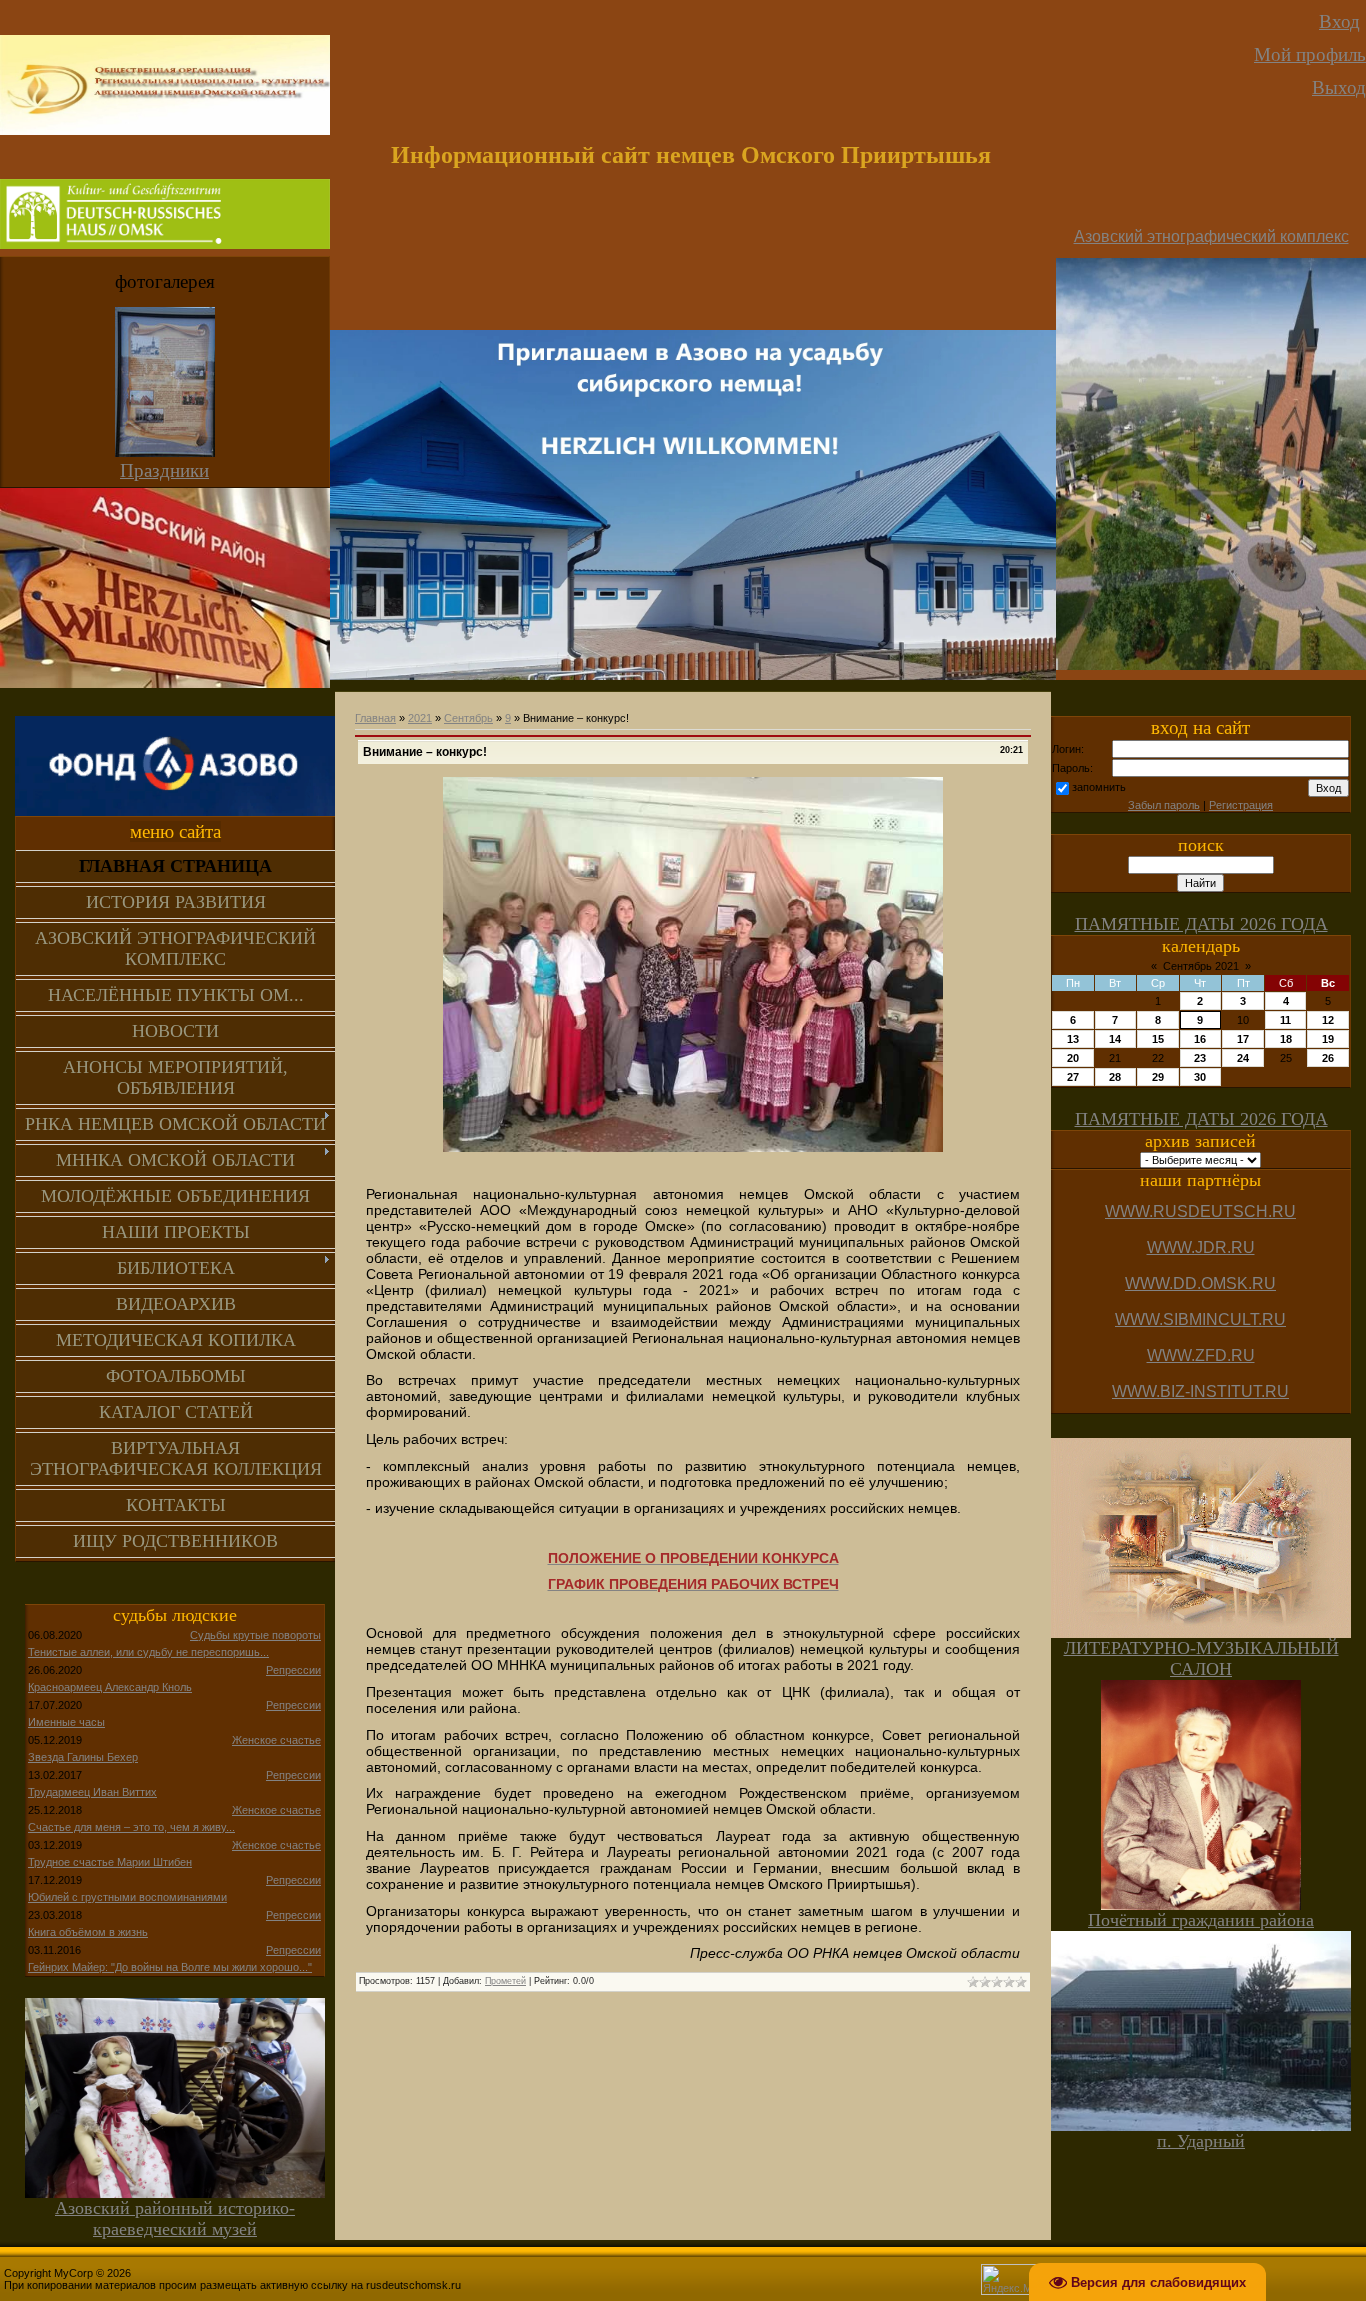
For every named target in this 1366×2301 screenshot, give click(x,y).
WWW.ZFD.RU (1201, 1355)
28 (1115, 1077)
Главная (375, 718)
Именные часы (66, 1722)
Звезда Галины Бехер (83, 1757)
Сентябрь (468, 718)
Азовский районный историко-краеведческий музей (175, 2218)
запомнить (1099, 787)
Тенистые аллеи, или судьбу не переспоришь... (148, 1652)
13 (1073, 1039)
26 (1328, 1058)
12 (1328, 1020)
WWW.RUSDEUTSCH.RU (1200, 1211)
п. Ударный (1201, 2141)
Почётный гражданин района (1201, 1920)
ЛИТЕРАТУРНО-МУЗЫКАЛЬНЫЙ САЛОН (1201, 1658)
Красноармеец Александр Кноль (110, 1687)
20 (1073, 1058)
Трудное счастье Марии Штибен (110, 1862)
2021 (420, 718)
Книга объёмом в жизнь (88, 1932)
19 (1328, 1039)
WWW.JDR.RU (1201, 1247)
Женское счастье (276, 1740)
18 (1286, 1039)
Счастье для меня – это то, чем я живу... (131, 1827)
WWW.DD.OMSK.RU (1200, 1283)
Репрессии (293, 1670)
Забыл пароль (1164, 805)
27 (1073, 1077)
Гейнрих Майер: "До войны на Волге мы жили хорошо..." (170, 1967)
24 (1243, 1058)
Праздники (164, 470)
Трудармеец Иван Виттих (92, 1792)
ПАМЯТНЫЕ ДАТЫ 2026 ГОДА (1201, 924)
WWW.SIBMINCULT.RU (1200, 1319)
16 (1200, 1039)
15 (1158, 1039)
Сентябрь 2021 (1201, 966)
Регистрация (1241, 805)
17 (1243, 1039)
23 (1200, 1058)
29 (1158, 1077)
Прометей (505, 1981)
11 (1285, 1020)
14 (1115, 1039)
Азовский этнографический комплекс (1211, 236)
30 (1200, 1077)
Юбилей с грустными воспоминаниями (127, 1897)
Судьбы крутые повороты (255, 1635)
